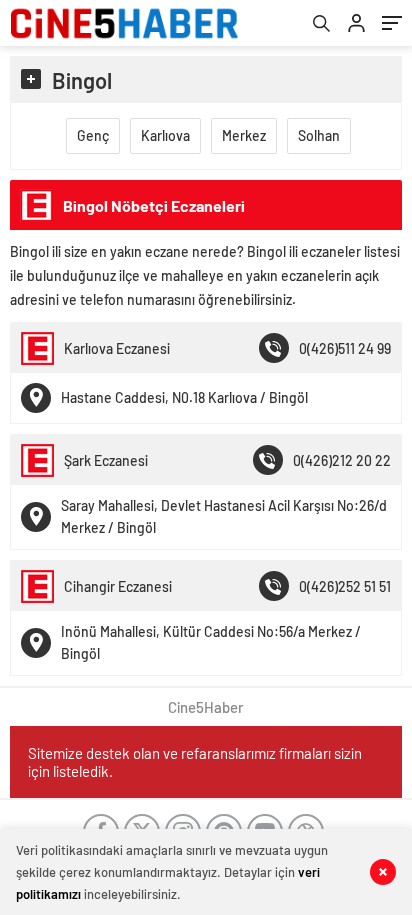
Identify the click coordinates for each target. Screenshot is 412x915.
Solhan (319, 135)
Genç (93, 135)
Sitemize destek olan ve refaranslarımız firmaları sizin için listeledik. (195, 762)
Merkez (244, 135)
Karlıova (165, 135)
